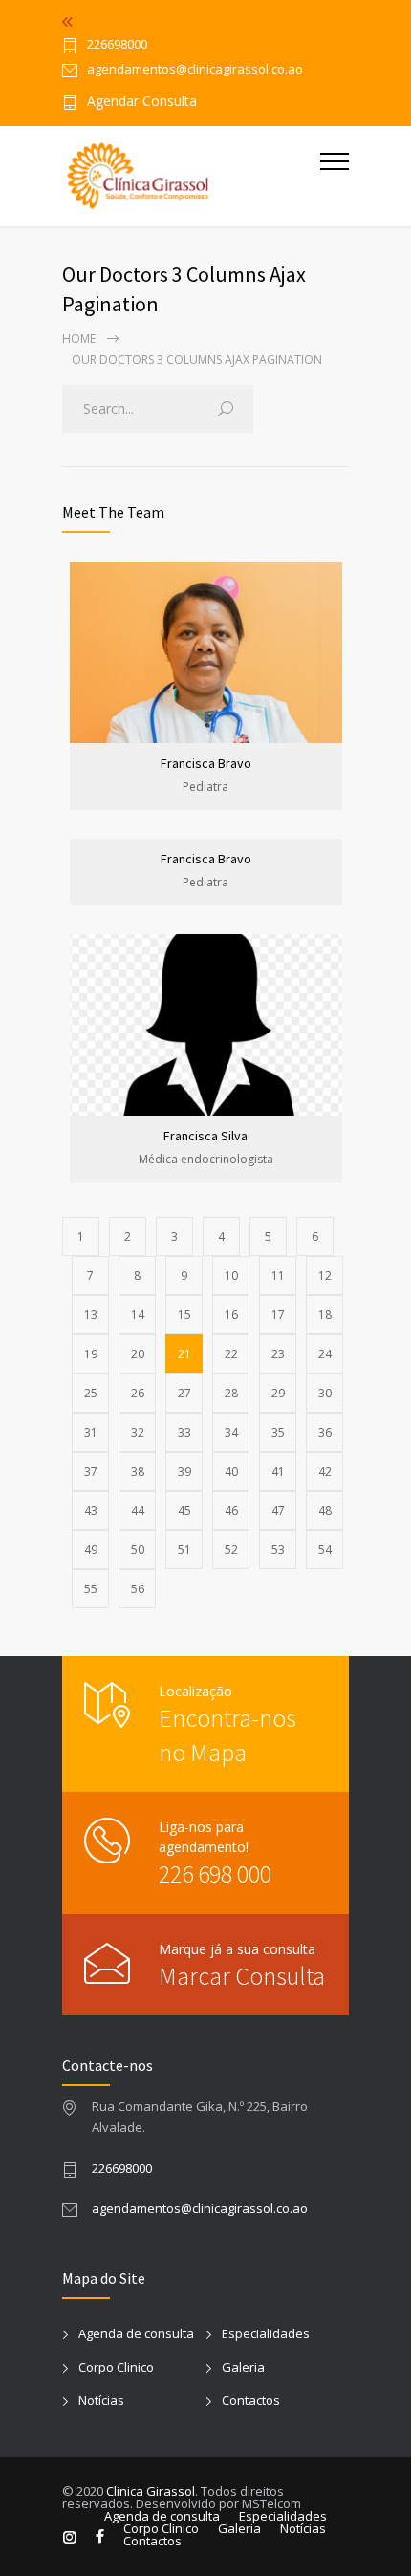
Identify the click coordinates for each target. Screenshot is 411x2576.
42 (325, 1471)
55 (91, 1589)
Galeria (243, 2367)
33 (184, 1432)
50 (138, 1550)
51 (184, 1550)
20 (138, 1354)
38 (138, 1471)
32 (138, 1432)
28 (231, 1393)
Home (79, 339)
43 (91, 1511)
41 (278, 1471)
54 (325, 1550)
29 (278, 1393)
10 (231, 1276)
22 (231, 1354)
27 (184, 1393)
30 (325, 1393)
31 (91, 1432)
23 (278, 1354)
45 (184, 1511)
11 (278, 1276)
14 (138, 1315)
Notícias (101, 2400)
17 (278, 1315)
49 (91, 1550)
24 (325, 1354)
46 (231, 1511)
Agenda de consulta (136, 2333)
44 (138, 1511)
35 (278, 1432)
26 (138, 1393)
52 (231, 1550)
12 (325, 1276)
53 (278, 1550)
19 (91, 1354)
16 (231, 1315)
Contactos (251, 2400)
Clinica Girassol (151, 2491)
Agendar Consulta (142, 102)
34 (231, 1432)
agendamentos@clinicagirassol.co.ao (200, 2208)
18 (325, 1315)
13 (91, 1315)
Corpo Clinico (116, 2367)
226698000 (117, 45)
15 (184, 1315)
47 (278, 1511)
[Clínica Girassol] (191, 176)
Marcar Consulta (242, 1976)
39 (184, 1471)
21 (184, 1354)
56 (138, 1589)
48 (325, 1511)
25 (91, 1393)
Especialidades (266, 2333)
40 (231, 1471)
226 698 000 (215, 1873)
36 (325, 1432)
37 (91, 1471)
